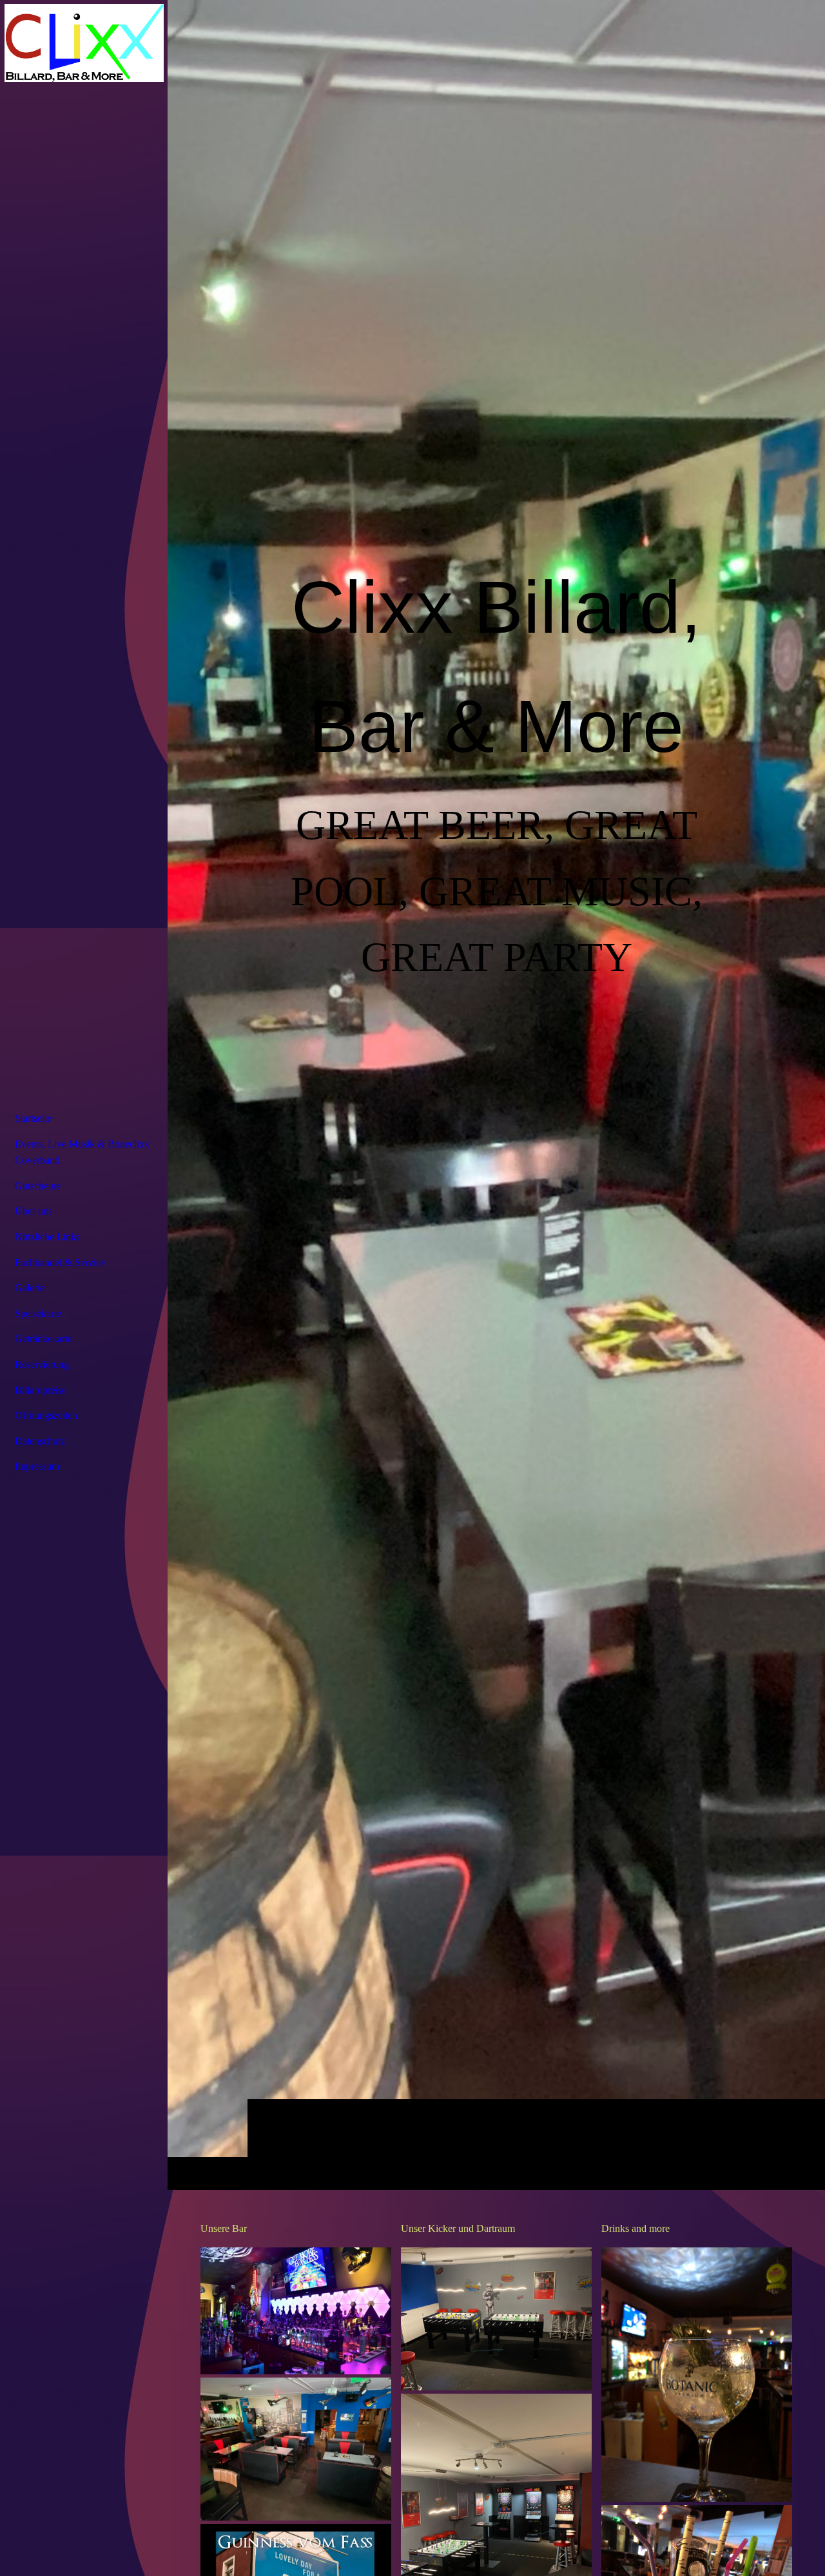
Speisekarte (38, 1313)
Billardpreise (41, 1390)
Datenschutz (40, 1441)
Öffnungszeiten (46, 1415)
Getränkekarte (44, 1339)
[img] (496, 1095)
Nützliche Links (47, 1237)
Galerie (30, 1288)
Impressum (37, 1466)
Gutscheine (38, 1186)
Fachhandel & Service (60, 1263)
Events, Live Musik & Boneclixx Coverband (82, 1152)
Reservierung (42, 1364)
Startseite (33, 1118)
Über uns (34, 1211)
